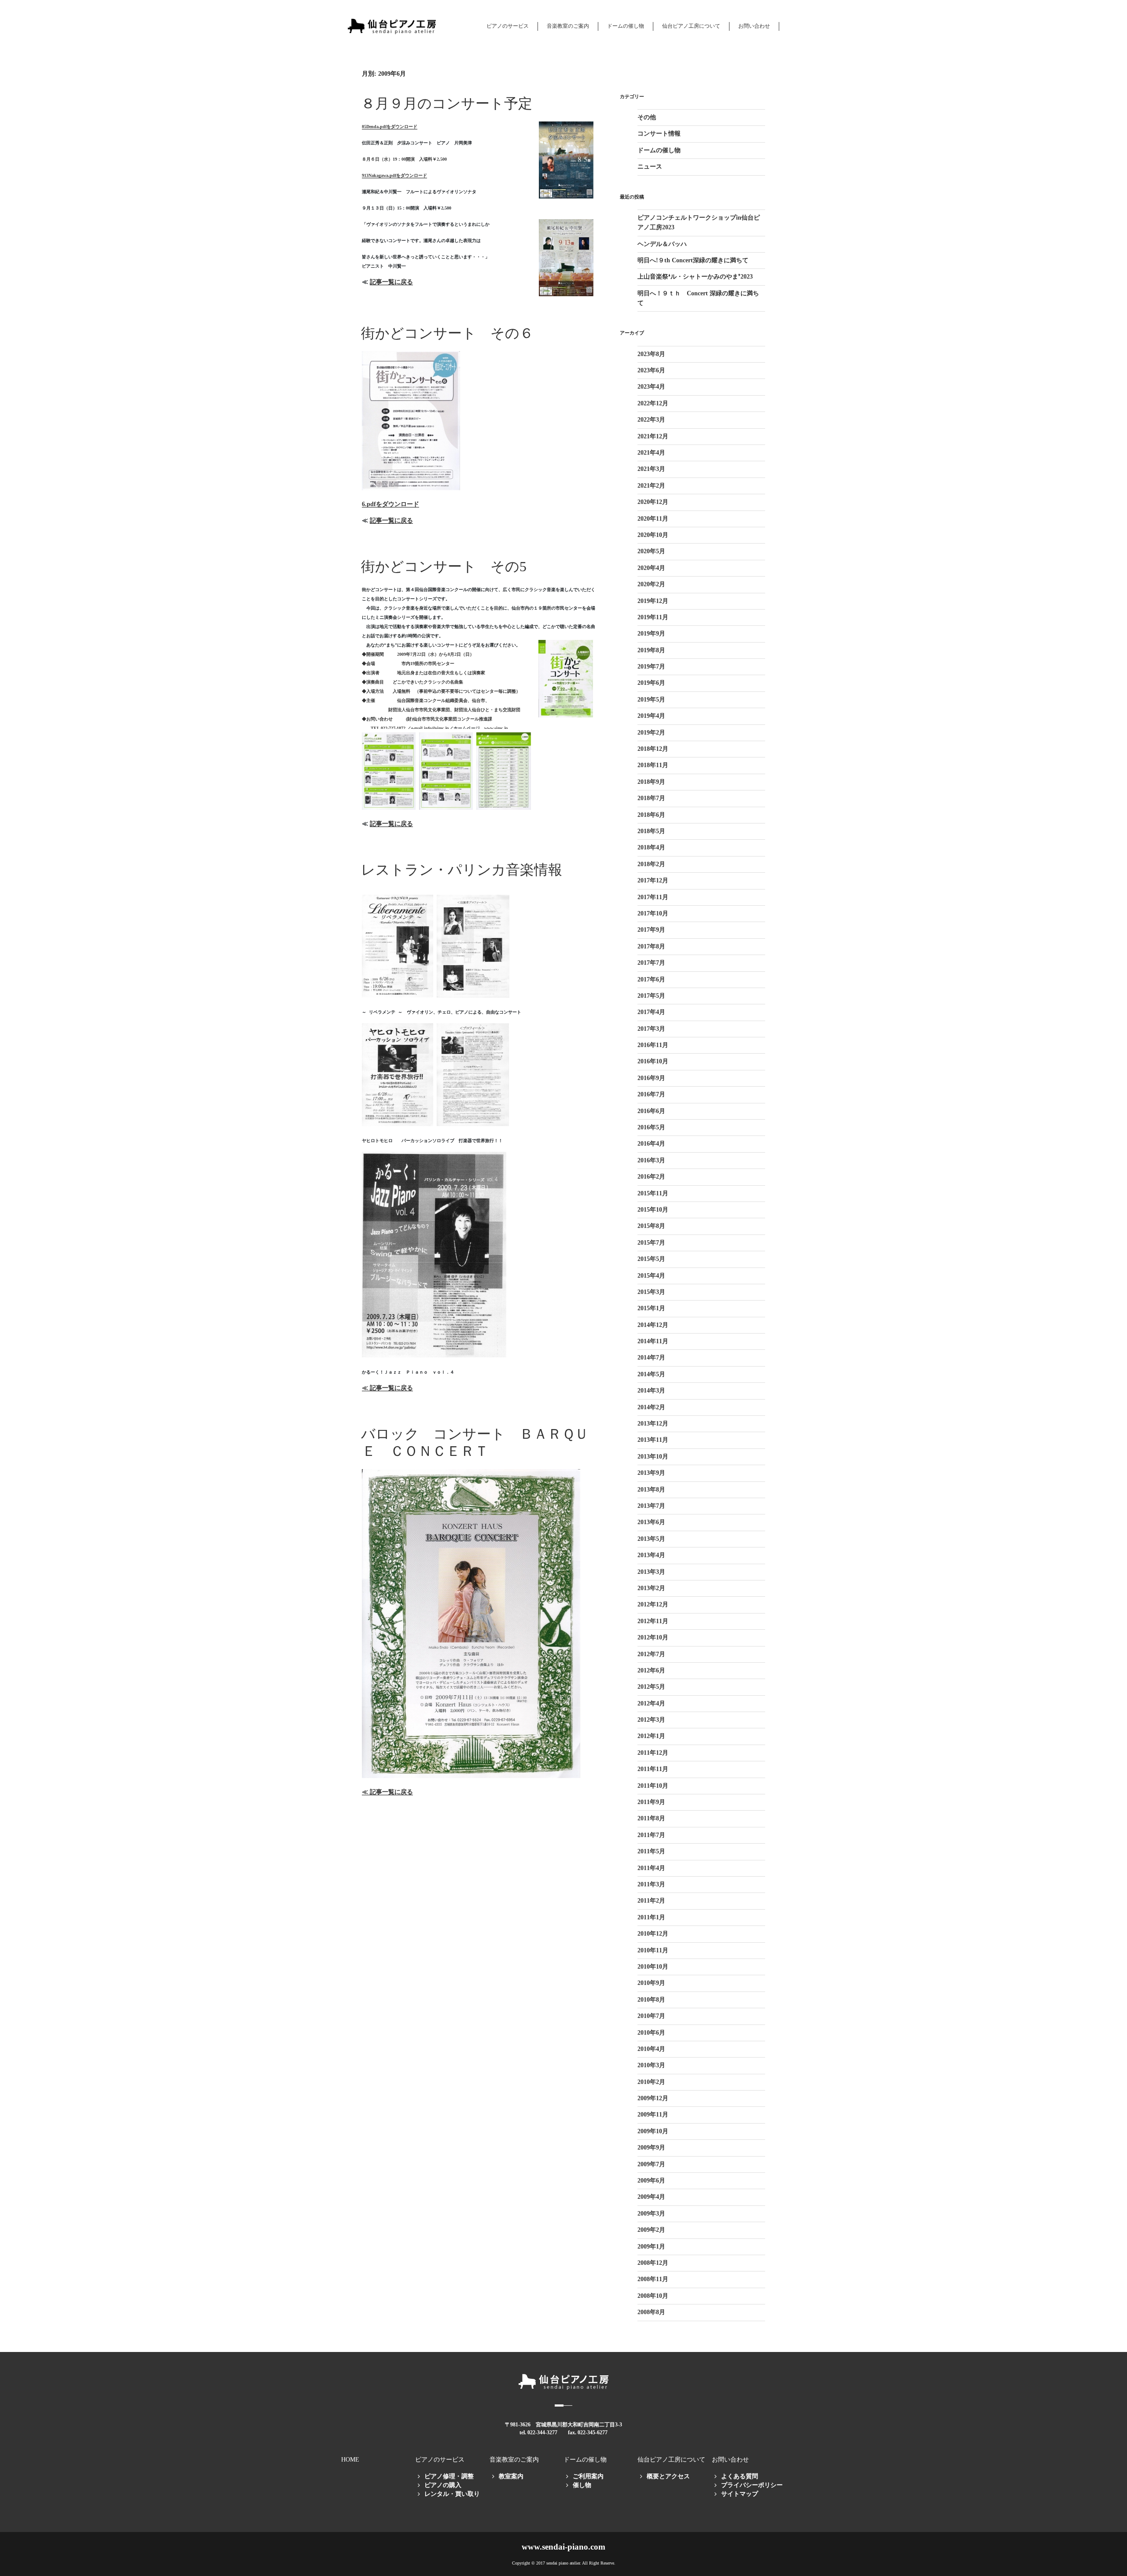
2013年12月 (653, 1424)
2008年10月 (653, 2296)
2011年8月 (651, 1818)
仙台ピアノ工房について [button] (691, 26)
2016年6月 (651, 1111)
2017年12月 (653, 880)
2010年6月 (651, 2033)
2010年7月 (651, 2016)
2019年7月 (651, 667)
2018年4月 (651, 847)
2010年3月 (651, 2065)
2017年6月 (651, 979)
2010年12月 (653, 1934)
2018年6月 (651, 815)
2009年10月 (653, 2131)
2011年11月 (653, 1769)
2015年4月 (651, 1276)
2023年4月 (651, 387)
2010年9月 (651, 1983)
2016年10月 (653, 1061)
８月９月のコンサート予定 (447, 103)
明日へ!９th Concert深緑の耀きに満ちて (693, 260)
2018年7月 (651, 798)
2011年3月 (651, 1884)
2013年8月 (651, 1490)
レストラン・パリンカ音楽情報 (462, 870)
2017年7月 (651, 963)
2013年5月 (651, 1539)
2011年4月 (651, 1868)
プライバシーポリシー (752, 2485)
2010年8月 (651, 2000)
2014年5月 (651, 1374)
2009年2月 (651, 2230)
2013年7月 (651, 1506)
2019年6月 (651, 683)
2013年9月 (651, 1473)
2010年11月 (653, 1950)
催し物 (582, 2485)
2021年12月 (653, 436)
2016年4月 (651, 1144)
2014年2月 (651, 1407)
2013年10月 (653, 1457)
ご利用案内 (588, 2476)
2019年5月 (651, 700)
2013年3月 (651, 1572)
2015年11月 (653, 1193)
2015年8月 (651, 1226)
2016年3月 (651, 1160)
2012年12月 (653, 1604)
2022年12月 (653, 403)
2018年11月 (653, 765)
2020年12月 (653, 502)
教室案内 (511, 2476)
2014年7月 (651, 1358)
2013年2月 (651, 1588)
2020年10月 (653, 535)
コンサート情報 (659, 134)
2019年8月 (651, 650)
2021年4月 (651, 453)
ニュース (650, 167)
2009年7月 (651, 2164)
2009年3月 (651, 2214)
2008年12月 (653, 2263)
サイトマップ (740, 2494)
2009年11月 (653, 2115)
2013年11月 (653, 1440)
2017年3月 (651, 1029)
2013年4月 (651, 1555)
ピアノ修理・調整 (449, 2476)
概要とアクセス (668, 2476)
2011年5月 (651, 1851)
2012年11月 (653, 1621)
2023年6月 (651, 370)
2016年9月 (651, 1078)
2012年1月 (651, 1736)
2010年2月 (651, 2082)
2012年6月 (651, 1670)
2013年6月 (651, 1522)
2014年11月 (653, 1341)
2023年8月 (651, 354)
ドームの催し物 (659, 150)
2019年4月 (651, 716)
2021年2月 (651, 486)
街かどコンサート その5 (444, 566)
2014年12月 (653, 1325)
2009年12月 (653, 2098)
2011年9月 (651, 1802)
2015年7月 (651, 1243)
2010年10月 (653, 1967)
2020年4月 (651, 568)
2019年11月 (653, 617)
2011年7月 (651, 1835)
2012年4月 (651, 1703)
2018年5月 (651, 831)
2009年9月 (651, 2148)
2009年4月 (651, 2197)
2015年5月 (651, 1259)
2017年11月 (653, 897)
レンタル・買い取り (452, 2494)
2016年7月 (651, 1094)
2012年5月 (651, 1687)
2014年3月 (651, 1391)
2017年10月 (653, 913)
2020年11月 (653, 519)
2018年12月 (653, 749)
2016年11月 (653, 1045)
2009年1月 (651, 2247)
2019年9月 (651, 634)
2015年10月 (653, 1210)
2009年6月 (651, 2181)
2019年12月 (653, 601)
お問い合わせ (754, 26)
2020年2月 (651, 584)
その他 (647, 117)
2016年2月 (651, 1177)
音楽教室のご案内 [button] (568, 26)
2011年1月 (651, 1917)
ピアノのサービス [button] (508, 26)
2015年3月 (651, 1292)
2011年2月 (651, 1901)
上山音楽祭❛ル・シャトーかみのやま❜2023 (695, 277)
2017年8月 (651, 946)
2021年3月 (651, 469)
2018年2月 (651, 864)
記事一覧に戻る (391, 282)
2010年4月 (651, 2049)
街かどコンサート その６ (447, 333)
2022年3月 (651, 420)
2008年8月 (651, 2312)
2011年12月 (653, 1753)
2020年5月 (651, 551)
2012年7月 (651, 1654)
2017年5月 (651, 996)
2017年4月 (651, 1012)
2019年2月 (651, 733)
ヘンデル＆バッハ (662, 244)
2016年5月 (651, 1127)
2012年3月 (651, 1720)
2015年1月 (651, 1308)
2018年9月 (651, 782)
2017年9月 (651, 930)
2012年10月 (653, 1637)
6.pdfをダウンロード (390, 504)
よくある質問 (740, 2476)
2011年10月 (653, 1786)
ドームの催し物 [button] (626, 26)
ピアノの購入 (443, 2485)
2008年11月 (653, 2279)
